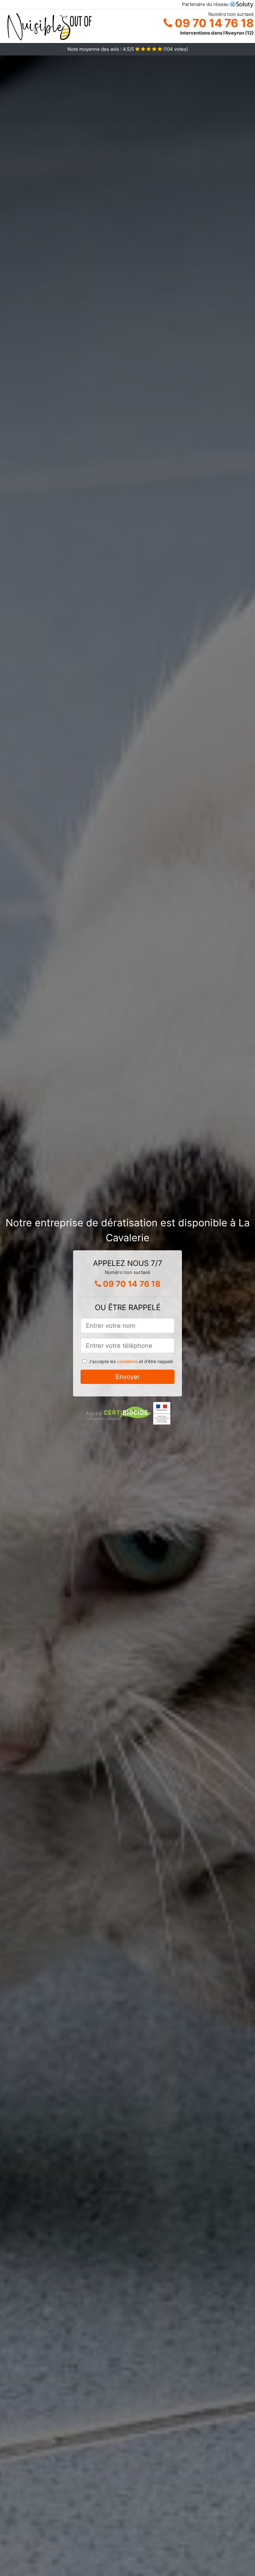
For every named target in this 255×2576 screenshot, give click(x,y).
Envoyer (128, 1377)
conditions (127, 1361)
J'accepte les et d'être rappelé (131, 1361)
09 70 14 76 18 (213, 23)
